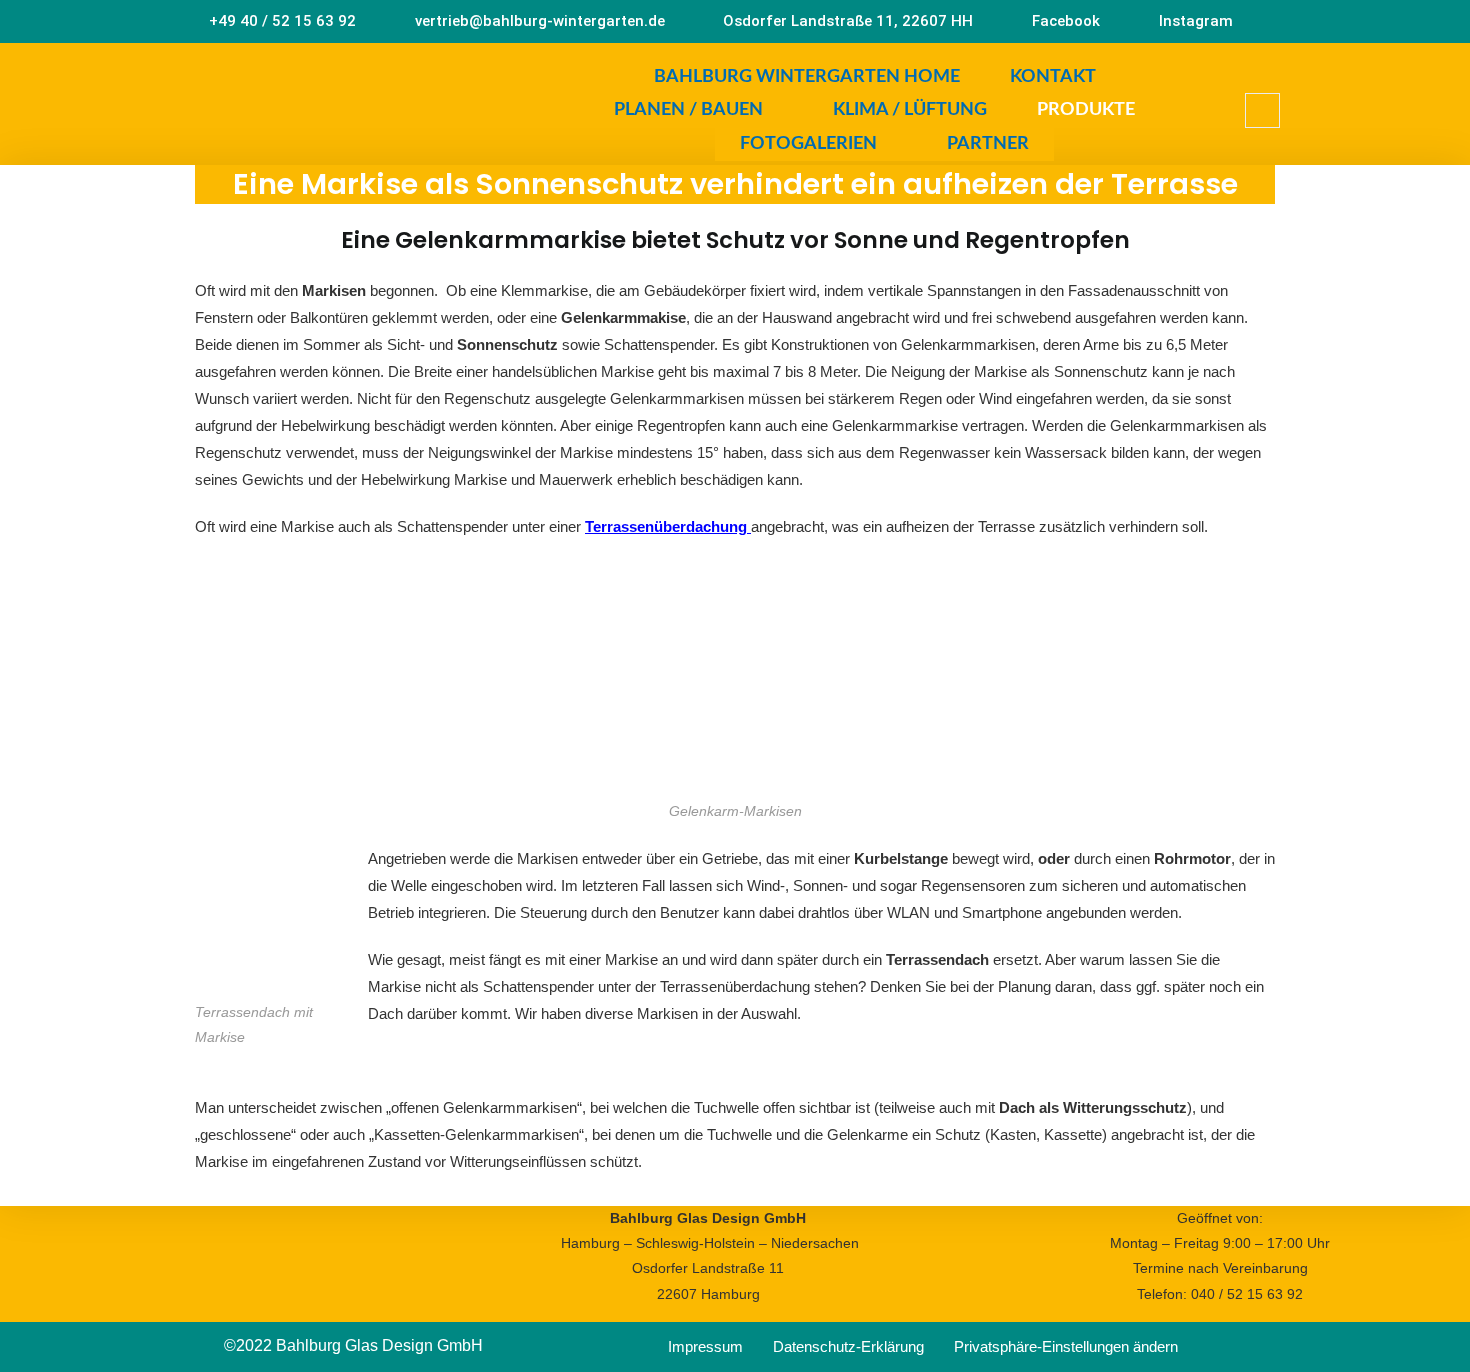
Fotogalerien (808, 144)
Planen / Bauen (688, 110)
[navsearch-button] (1262, 110)
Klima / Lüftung (910, 110)
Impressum (705, 1346)
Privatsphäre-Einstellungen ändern (1066, 1346)
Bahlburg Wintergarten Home (807, 77)
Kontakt (1053, 77)
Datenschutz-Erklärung (848, 1346)
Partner (988, 144)
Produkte (1086, 110)
